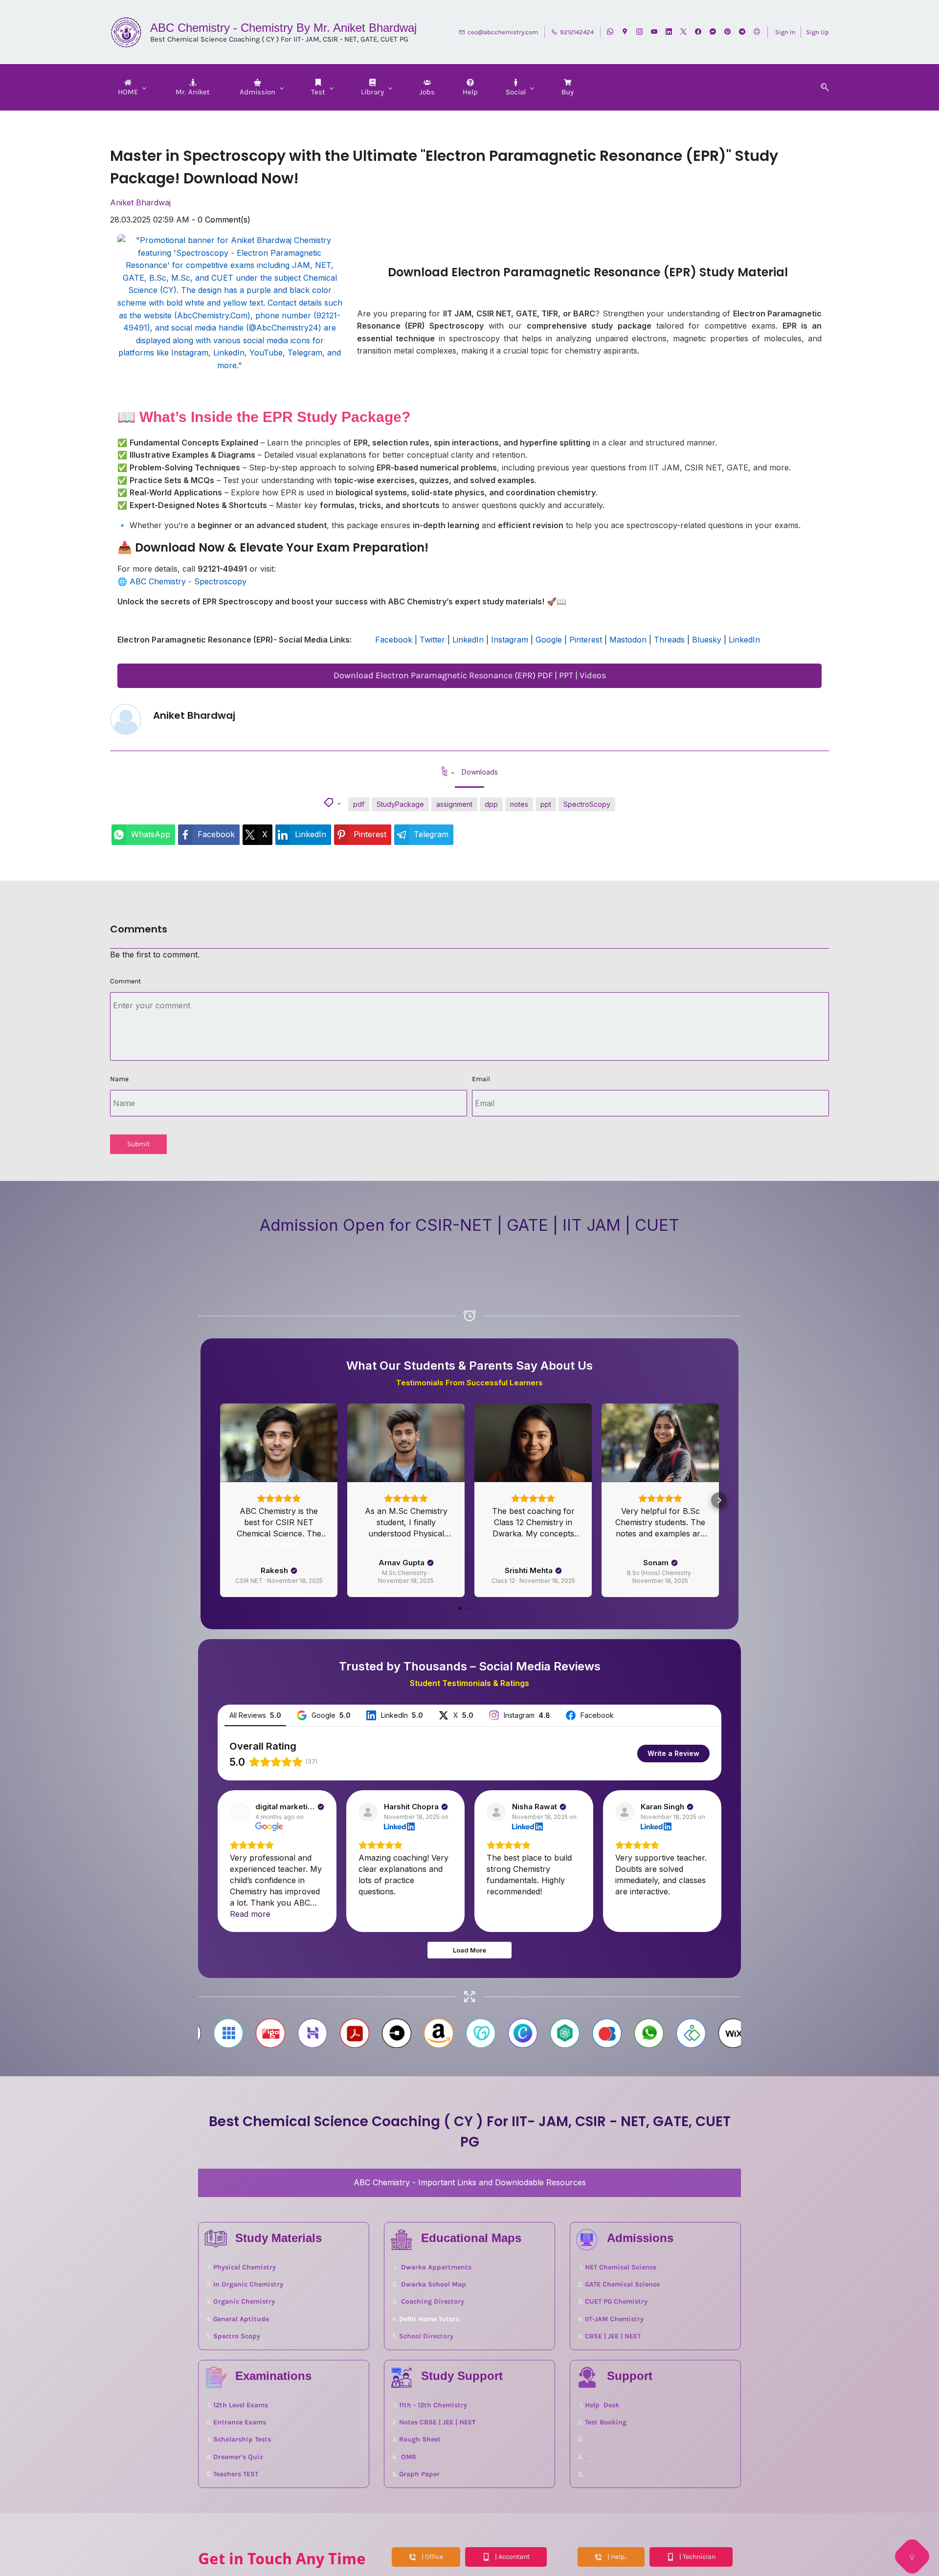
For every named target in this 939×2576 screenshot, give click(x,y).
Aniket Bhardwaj (140, 202)
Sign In (785, 32)
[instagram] (639, 33)
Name (119, 1079)
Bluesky (707, 640)
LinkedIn (468, 640)
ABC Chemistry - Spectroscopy (188, 581)
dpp (491, 804)
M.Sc (398, 1605)
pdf (359, 804)
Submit (138, 1144)
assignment (454, 804)
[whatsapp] (610, 33)
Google (549, 640)
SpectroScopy (587, 804)
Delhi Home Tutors (429, 2413)
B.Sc (691, 1605)
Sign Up (817, 32)
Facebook (394, 640)
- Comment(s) (221, 220)
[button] (821, 87)
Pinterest (586, 640)
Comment (125, 981)
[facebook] (698, 33)
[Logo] (126, 32)
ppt (546, 804)
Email (481, 1079)
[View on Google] (240, 1906)
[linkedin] (669, 33)
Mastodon (628, 640)
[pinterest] (727, 33)
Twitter (432, 640)
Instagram (510, 640)
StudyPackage (400, 804)
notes (519, 804)
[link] (143, 835)
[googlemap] (625, 33)
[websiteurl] (757, 33)
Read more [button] (279, 1639)
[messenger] (713, 33)
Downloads (480, 772)
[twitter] (683, 33)
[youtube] (654, 33)
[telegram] (742, 33)
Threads (669, 640)
